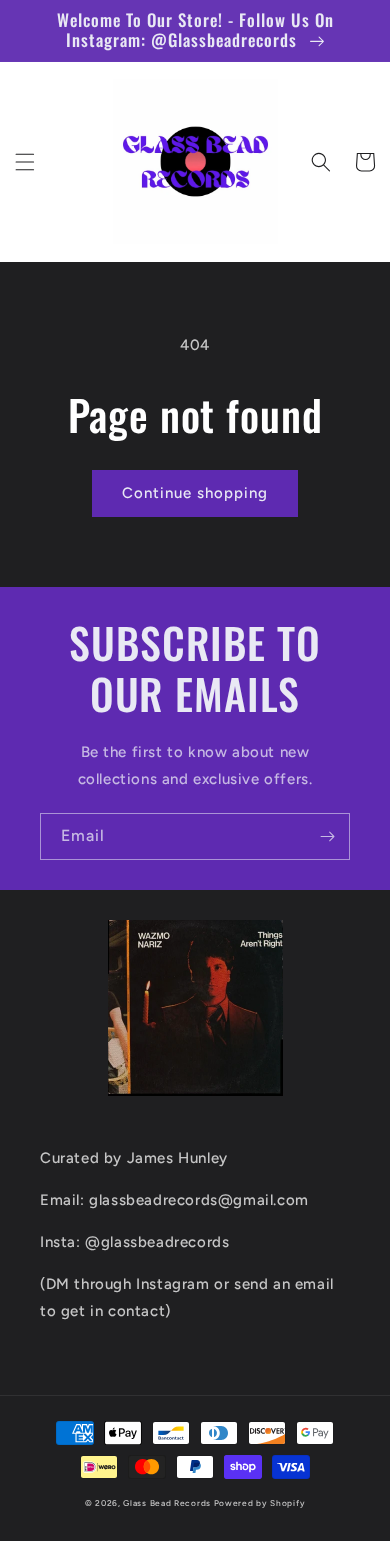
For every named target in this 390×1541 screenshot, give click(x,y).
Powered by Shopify (260, 1503)
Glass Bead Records (167, 1503)
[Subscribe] (327, 836)
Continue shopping (195, 493)
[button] (25, 162)
